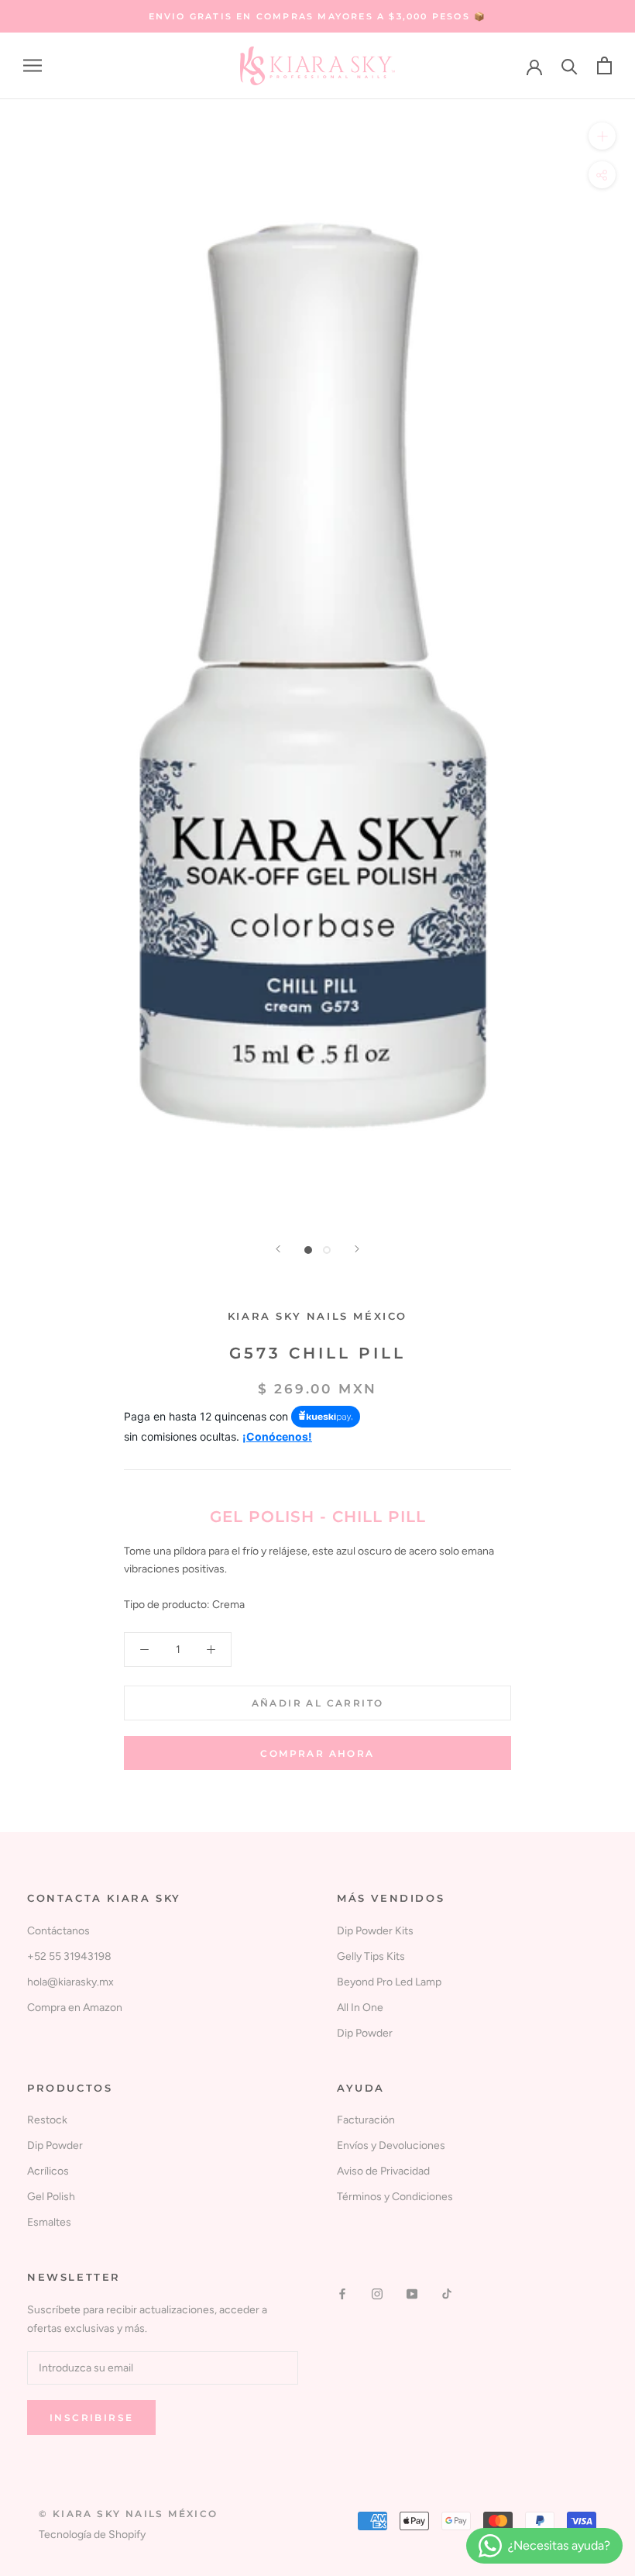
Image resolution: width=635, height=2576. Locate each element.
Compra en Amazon (75, 2008)
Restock (47, 2120)
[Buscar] (570, 65)
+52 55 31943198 (69, 1956)
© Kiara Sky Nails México (129, 2514)
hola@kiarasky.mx (70, 1982)
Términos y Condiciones (395, 2197)
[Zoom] (602, 136)
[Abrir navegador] (33, 65)
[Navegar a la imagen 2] (327, 1250)
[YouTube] (412, 2294)
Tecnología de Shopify (92, 2535)
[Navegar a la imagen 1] (308, 1250)
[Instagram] (377, 2294)
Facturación (366, 2120)
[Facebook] (342, 2294)
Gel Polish (51, 2197)
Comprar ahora (317, 1753)
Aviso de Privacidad (383, 2171)
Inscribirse (91, 2418)
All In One (360, 2008)
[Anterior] (278, 1249)
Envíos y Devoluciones (391, 2146)
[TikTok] (447, 2294)
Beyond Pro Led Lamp (389, 1982)
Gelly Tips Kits (371, 1956)
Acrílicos (48, 2171)
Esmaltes (49, 2222)
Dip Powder (365, 2033)
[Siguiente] (357, 1249)
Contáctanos (58, 1931)
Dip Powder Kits (375, 1931)
